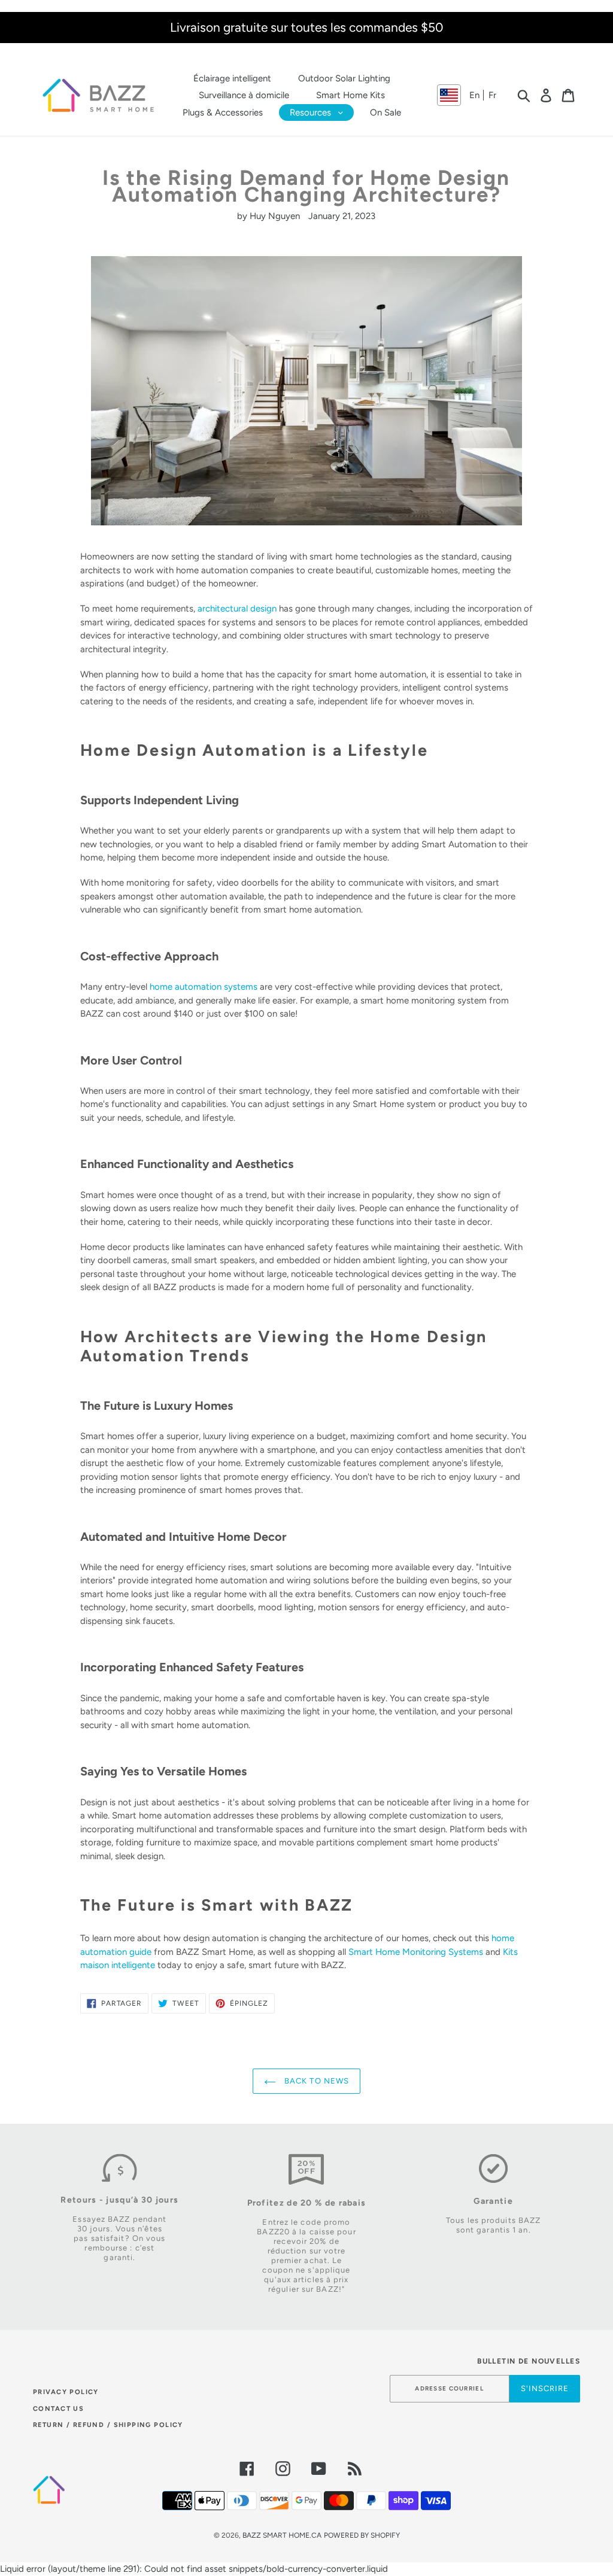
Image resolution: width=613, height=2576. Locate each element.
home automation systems (204, 987)
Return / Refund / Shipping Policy (108, 2425)
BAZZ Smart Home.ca (282, 2535)
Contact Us (58, 2409)
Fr (492, 95)
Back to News (315, 2081)
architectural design (237, 609)
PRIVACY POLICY (66, 2392)
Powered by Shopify (362, 2535)
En (474, 95)
